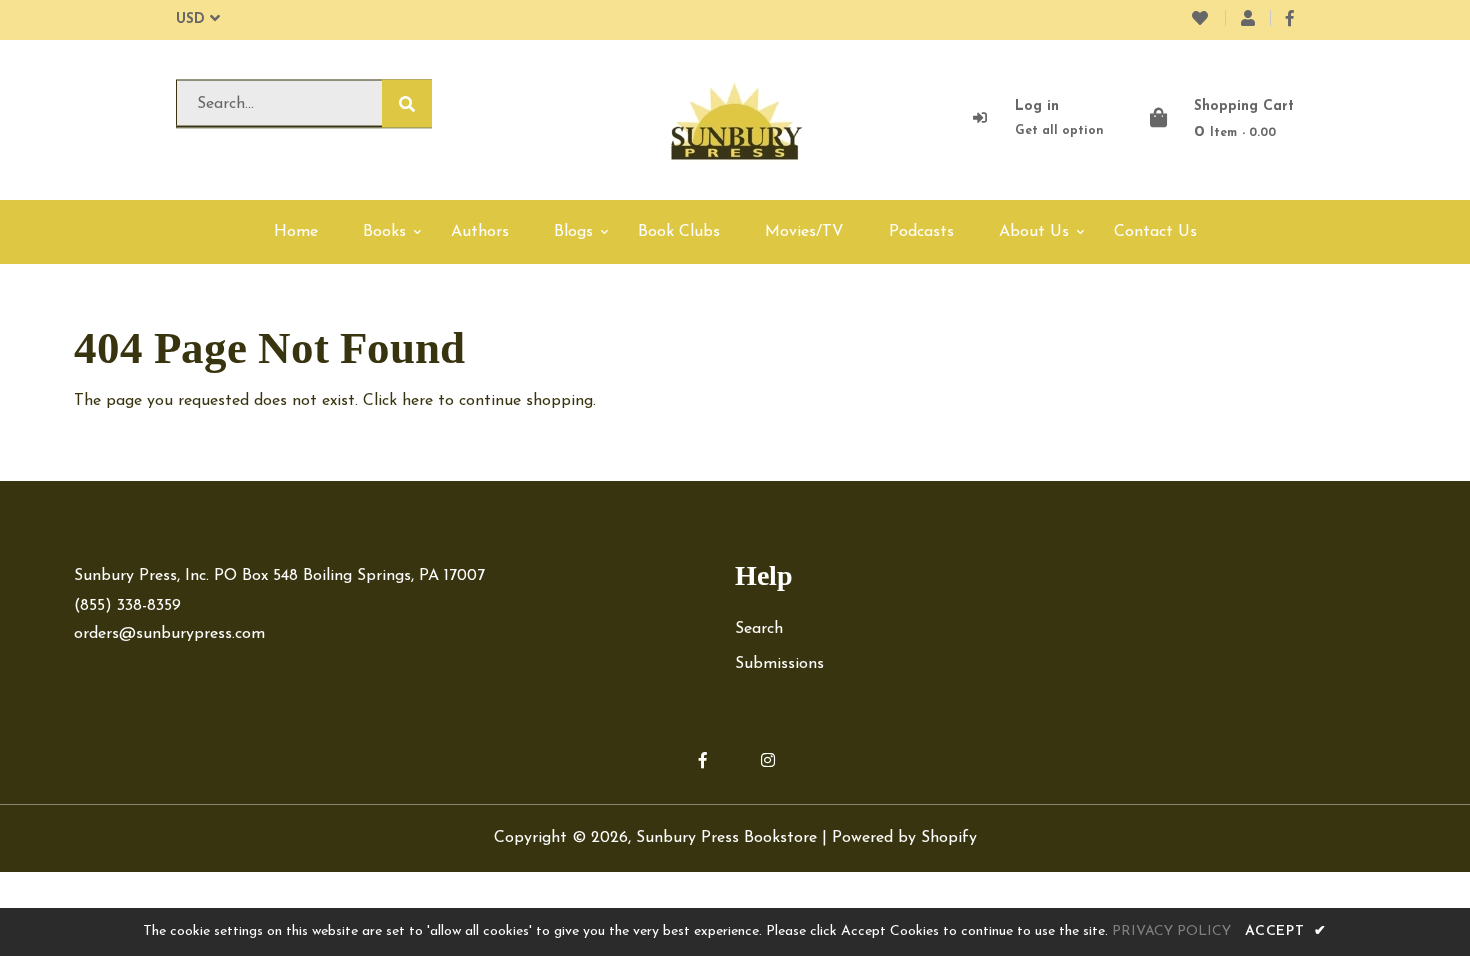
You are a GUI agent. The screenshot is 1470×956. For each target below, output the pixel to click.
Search (759, 629)
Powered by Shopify (904, 838)
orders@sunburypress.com (169, 634)
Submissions (779, 664)
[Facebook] (1290, 20)
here (417, 401)
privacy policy (1171, 931)
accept (1286, 931)
